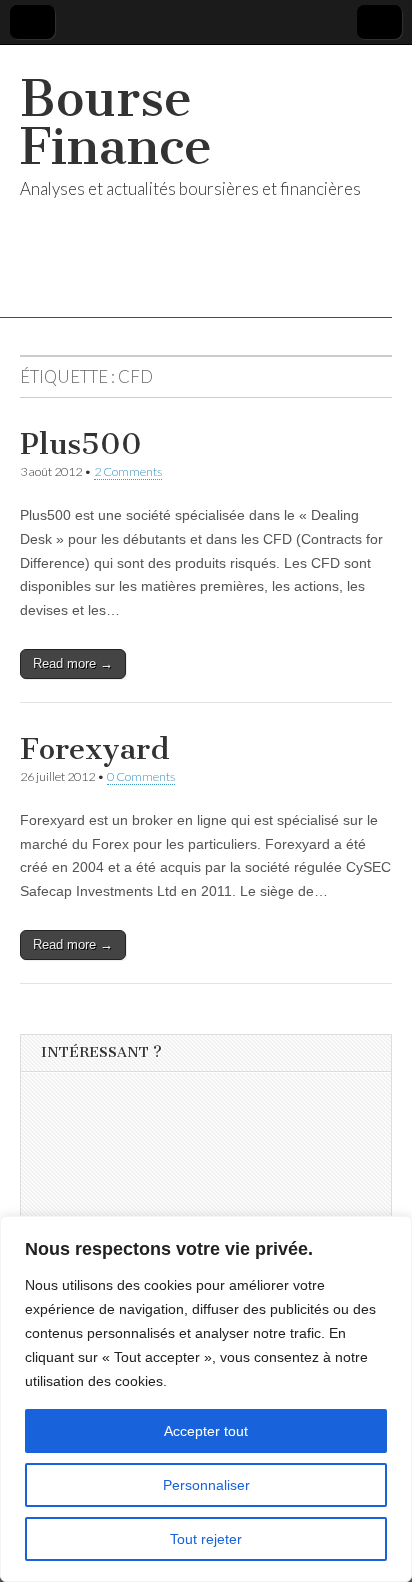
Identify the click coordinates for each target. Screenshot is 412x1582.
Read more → (73, 663)
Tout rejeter (206, 1539)
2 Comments (128, 471)
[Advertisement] (191, 1210)
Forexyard (95, 749)
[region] (206, 1399)
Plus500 (81, 444)
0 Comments (141, 776)
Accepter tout (206, 1431)
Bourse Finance (116, 122)
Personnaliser (206, 1485)
